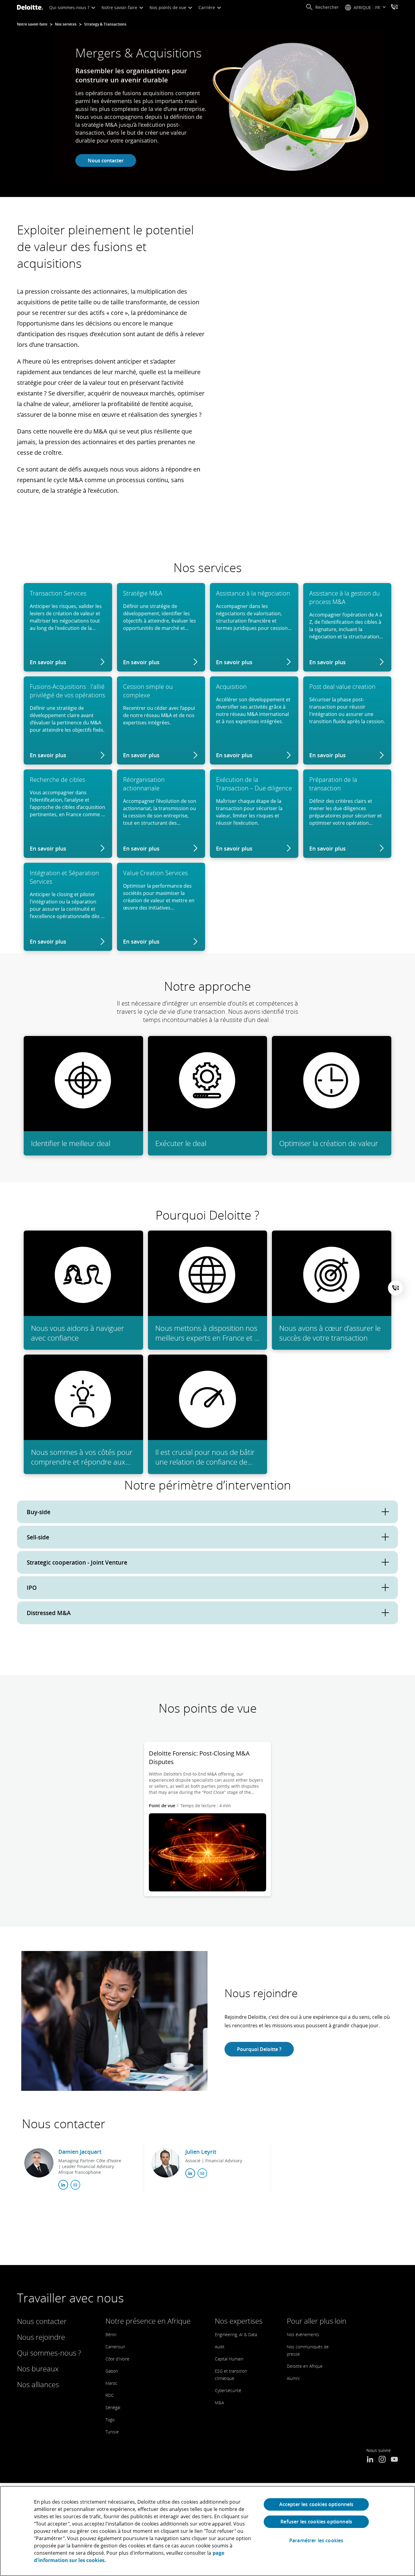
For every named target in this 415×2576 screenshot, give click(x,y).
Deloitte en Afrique (305, 2366)
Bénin (111, 2334)
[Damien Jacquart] (39, 2163)
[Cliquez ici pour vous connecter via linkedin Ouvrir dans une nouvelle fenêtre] (63, 2185)
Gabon (112, 2371)
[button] (322, 7)
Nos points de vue (168, 7)
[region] (207, 2531)
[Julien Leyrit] (166, 2163)
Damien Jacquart (80, 2152)
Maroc (111, 2383)
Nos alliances (38, 2384)
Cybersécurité (228, 2390)
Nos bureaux (38, 2369)
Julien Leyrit (201, 2152)
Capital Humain (229, 2359)
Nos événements (303, 2334)
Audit (220, 2347)
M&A (219, 2403)
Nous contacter (106, 161)
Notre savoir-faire (120, 7)
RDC (110, 2395)
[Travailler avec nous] (394, 8)
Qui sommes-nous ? (70, 7)
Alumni (293, 2378)
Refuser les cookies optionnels (316, 2522)
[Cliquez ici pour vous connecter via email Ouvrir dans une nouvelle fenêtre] (75, 2185)
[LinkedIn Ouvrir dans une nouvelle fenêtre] (370, 2460)
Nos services (66, 24)
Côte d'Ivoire (117, 2359)
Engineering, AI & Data (236, 2334)
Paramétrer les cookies (316, 2541)
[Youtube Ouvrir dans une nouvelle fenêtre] (394, 2460)
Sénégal (113, 2407)
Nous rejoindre (41, 2337)
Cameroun (115, 2347)
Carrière (207, 7)
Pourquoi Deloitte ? (259, 2049)
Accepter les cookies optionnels (316, 2504)
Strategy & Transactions (105, 24)
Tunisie (112, 2432)
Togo (110, 2420)
